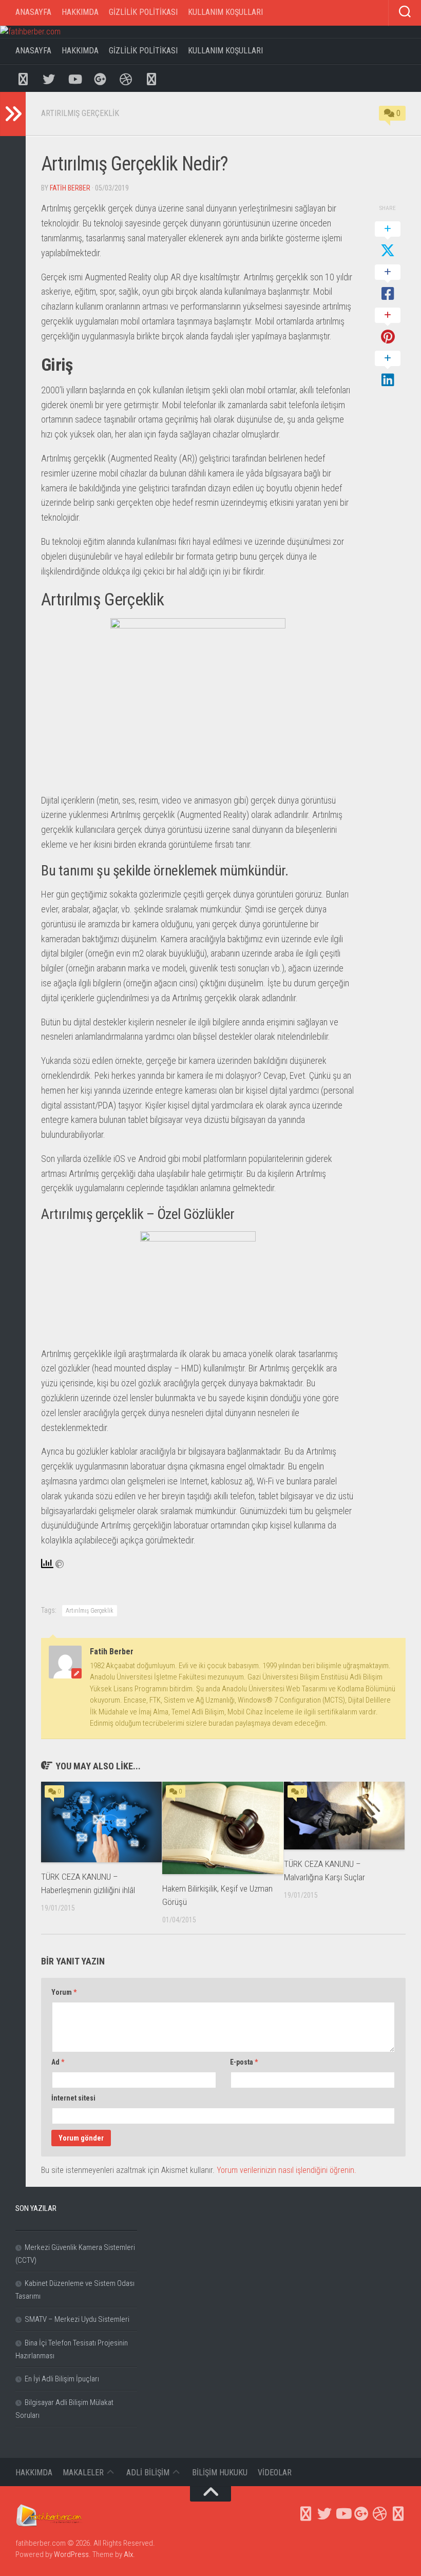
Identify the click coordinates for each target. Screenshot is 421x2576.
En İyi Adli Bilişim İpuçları (62, 2379)
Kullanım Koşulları (225, 12)
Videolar (275, 2473)
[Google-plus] (100, 78)
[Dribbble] (126, 78)
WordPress (71, 2554)
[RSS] (151, 78)
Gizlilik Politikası (143, 12)
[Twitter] (49, 78)
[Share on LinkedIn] (388, 370)
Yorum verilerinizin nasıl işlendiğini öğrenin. (286, 2170)
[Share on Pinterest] (388, 327)
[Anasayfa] (23, 78)
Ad (58, 2062)
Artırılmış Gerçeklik (80, 113)
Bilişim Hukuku (220, 2473)
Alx (128, 2554)
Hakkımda (80, 12)
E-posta (244, 2062)
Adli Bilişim (148, 2473)
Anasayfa (33, 12)
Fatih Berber (70, 188)
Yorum (64, 1992)
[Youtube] (74, 78)
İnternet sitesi (73, 2098)
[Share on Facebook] (388, 283)
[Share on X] (388, 240)
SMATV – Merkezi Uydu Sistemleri (77, 2319)
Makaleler (83, 2473)
